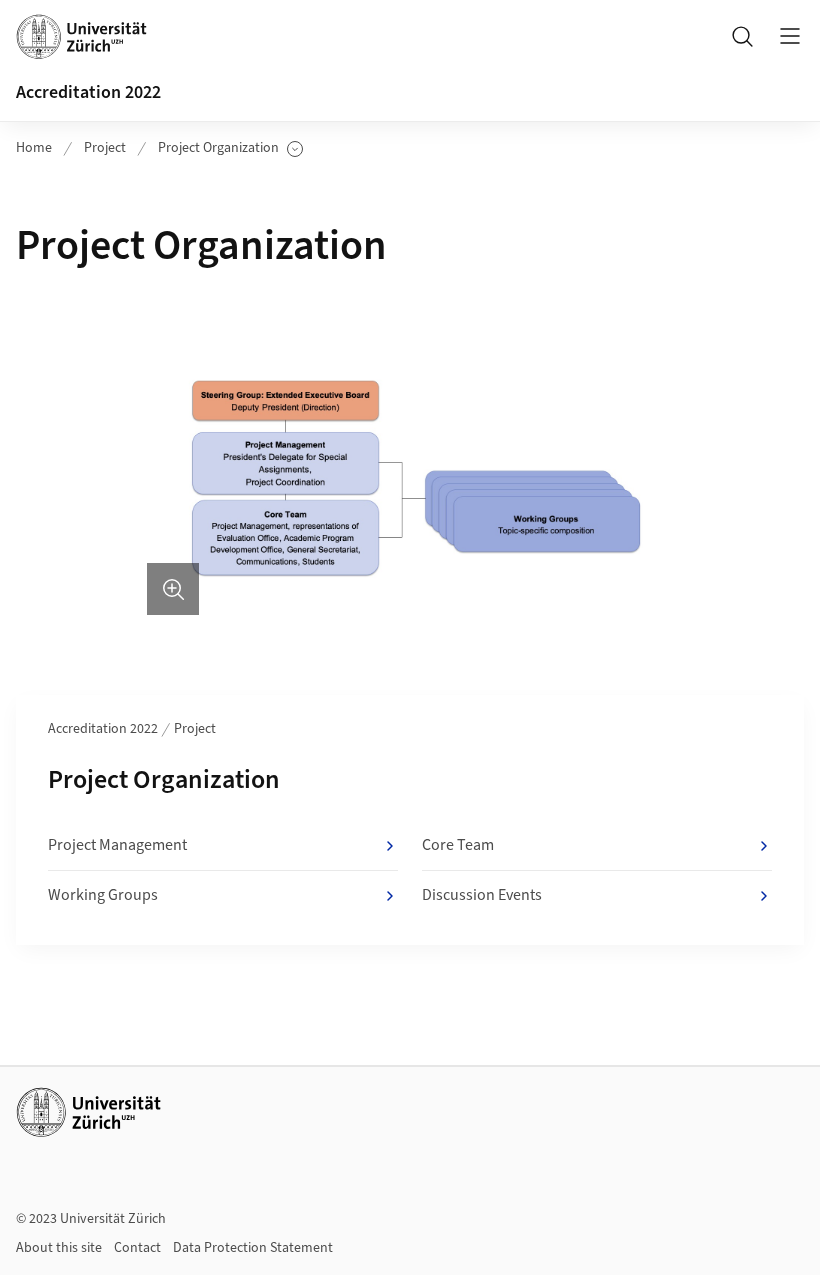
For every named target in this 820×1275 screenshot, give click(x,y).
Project (105, 148)
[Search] (742, 36)
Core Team (458, 845)
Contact (137, 1248)
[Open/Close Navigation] (790, 36)
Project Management (117, 845)
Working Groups (103, 895)
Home (34, 148)
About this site (59, 1248)
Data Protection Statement (253, 1248)
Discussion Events (482, 895)
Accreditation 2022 (88, 92)
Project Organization (218, 148)
